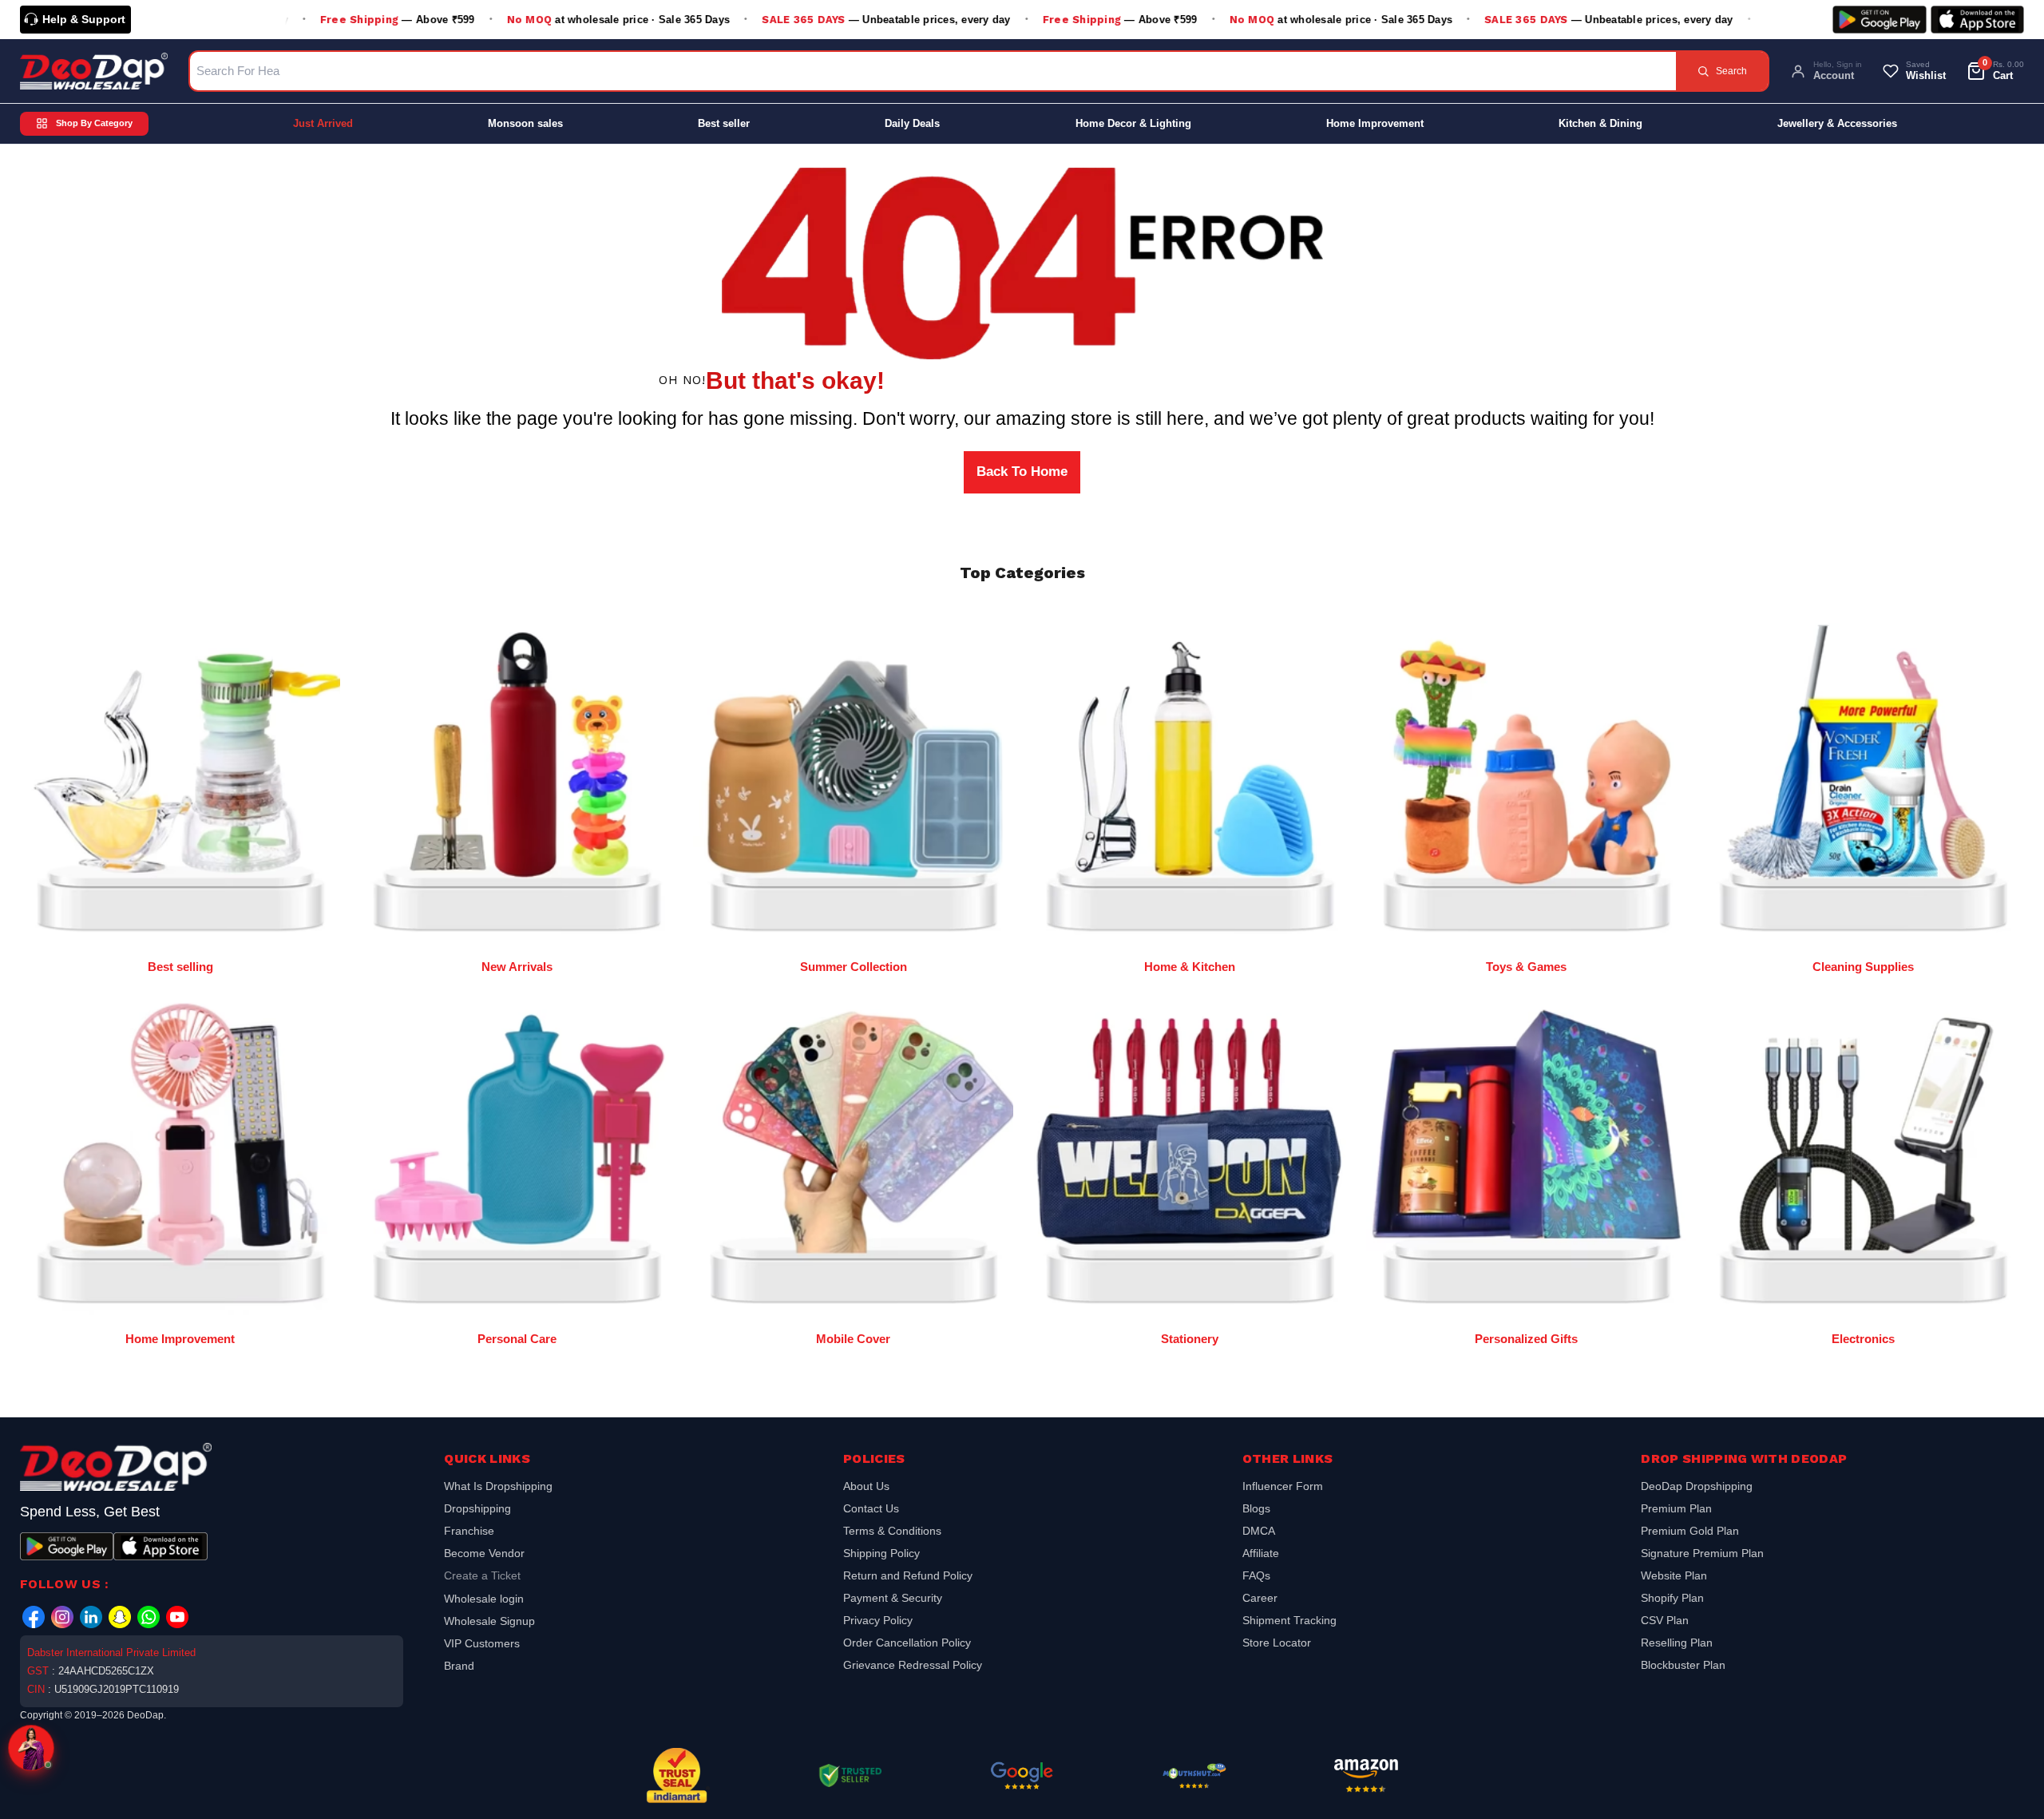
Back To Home (1022, 472)
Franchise (469, 1531)
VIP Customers (482, 1643)
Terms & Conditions (892, 1531)
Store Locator (1277, 1643)
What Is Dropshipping (498, 1488)
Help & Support (84, 19)
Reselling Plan (1677, 1643)
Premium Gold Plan (1690, 1531)
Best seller (724, 123)
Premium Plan (1676, 1508)
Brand (459, 1666)
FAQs (1256, 1575)
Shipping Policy (881, 1553)
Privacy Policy (878, 1620)
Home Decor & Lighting (1133, 123)
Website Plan (1674, 1575)
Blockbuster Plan (1683, 1665)
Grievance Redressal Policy (913, 1665)
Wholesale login (484, 1599)
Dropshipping (477, 1508)
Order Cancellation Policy (907, 1643)
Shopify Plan (1672, 1598)
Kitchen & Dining (1600, 123)
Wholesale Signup (489, 1621)
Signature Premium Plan (1702, 1553)
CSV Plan (1665, 1620)
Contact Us (871, 1508)
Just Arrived (323, 123)
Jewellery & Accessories (1837, 123)
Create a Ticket (482, 1575)
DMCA (1259, 1531)
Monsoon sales (525, 123)
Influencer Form (1283, 1488)
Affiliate (1261, 1553)
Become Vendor (484, 1553)
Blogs (1256, 1508)
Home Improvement (1375, 123)
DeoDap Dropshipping (1697, 1488)
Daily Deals (912, 123)
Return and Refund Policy (908, 1575)
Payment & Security (893, 1598)
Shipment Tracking (1289, 1620)
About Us (866, 1488)
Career (1260, 1598)
